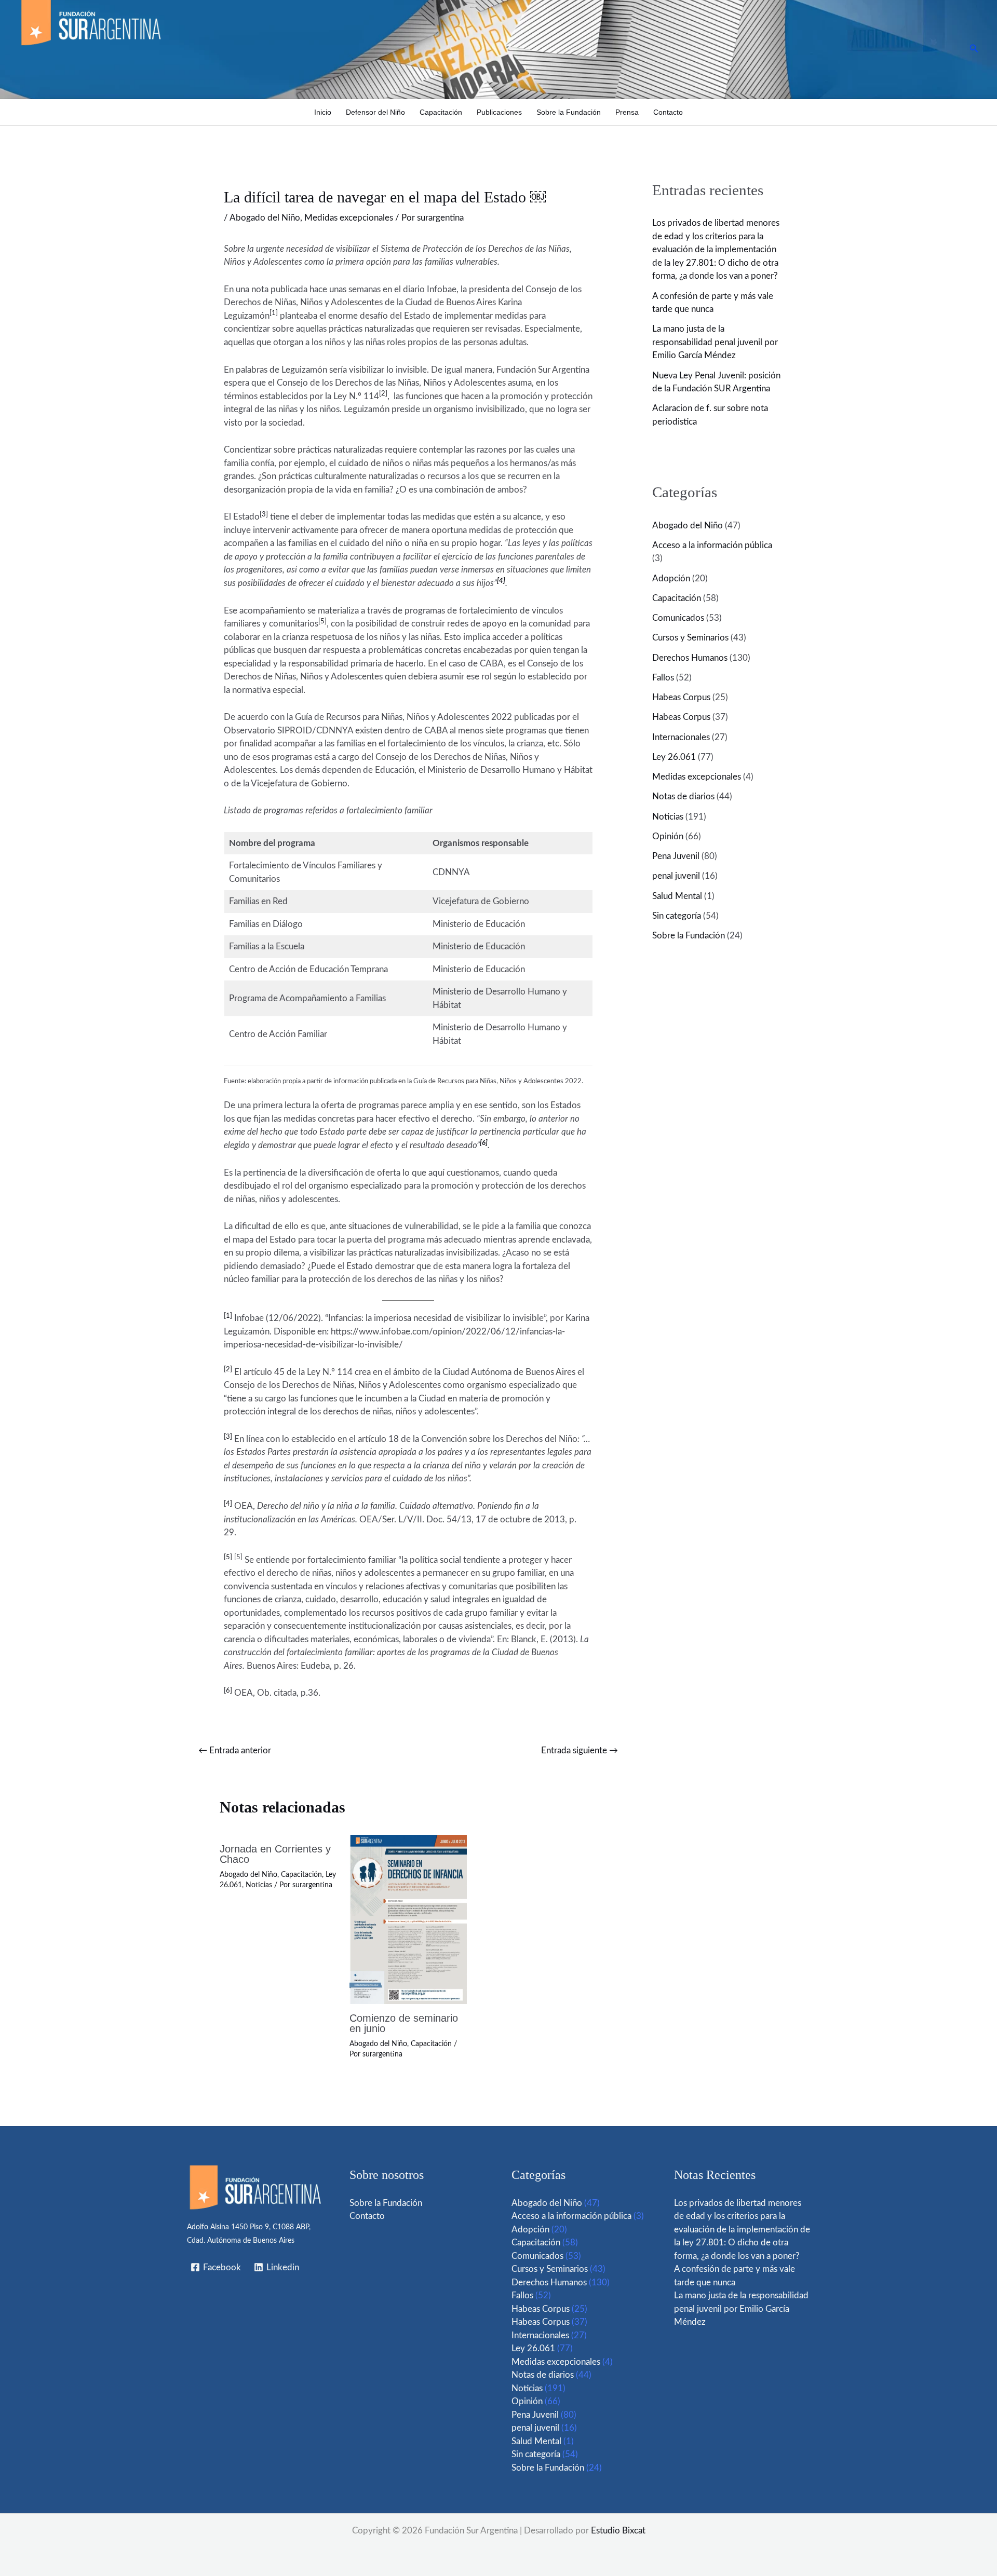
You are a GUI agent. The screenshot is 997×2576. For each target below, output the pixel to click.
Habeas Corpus (681, 697)
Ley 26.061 (674, 757)
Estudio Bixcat (618, 2531)
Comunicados (678, 618)
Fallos (663, 678)
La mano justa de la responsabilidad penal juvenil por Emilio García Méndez (715, 342)
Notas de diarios (683, 796)
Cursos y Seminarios (690, 638)
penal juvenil (676, 876)
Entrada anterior (235, 1750)
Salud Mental (677, 896)
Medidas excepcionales (349, 218)
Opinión (668, 836)
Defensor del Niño (375, 112)
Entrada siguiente (580, 1750)
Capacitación (441, 112)
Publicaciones (499, 112)
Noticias (259, 1885)
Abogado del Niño (265, 218)
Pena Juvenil (676, 856)
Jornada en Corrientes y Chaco (275, 1854)
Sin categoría (677, 916)
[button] (974, 49)
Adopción (671, 578)
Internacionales (681, 737)
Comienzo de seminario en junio (404, 2023)
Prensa (627, 112)
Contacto (668, 112)
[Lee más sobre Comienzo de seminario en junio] (408, 1919)
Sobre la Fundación (569, 112)
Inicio (323, 112)
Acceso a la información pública (712, 545)
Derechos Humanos (690, 658)
